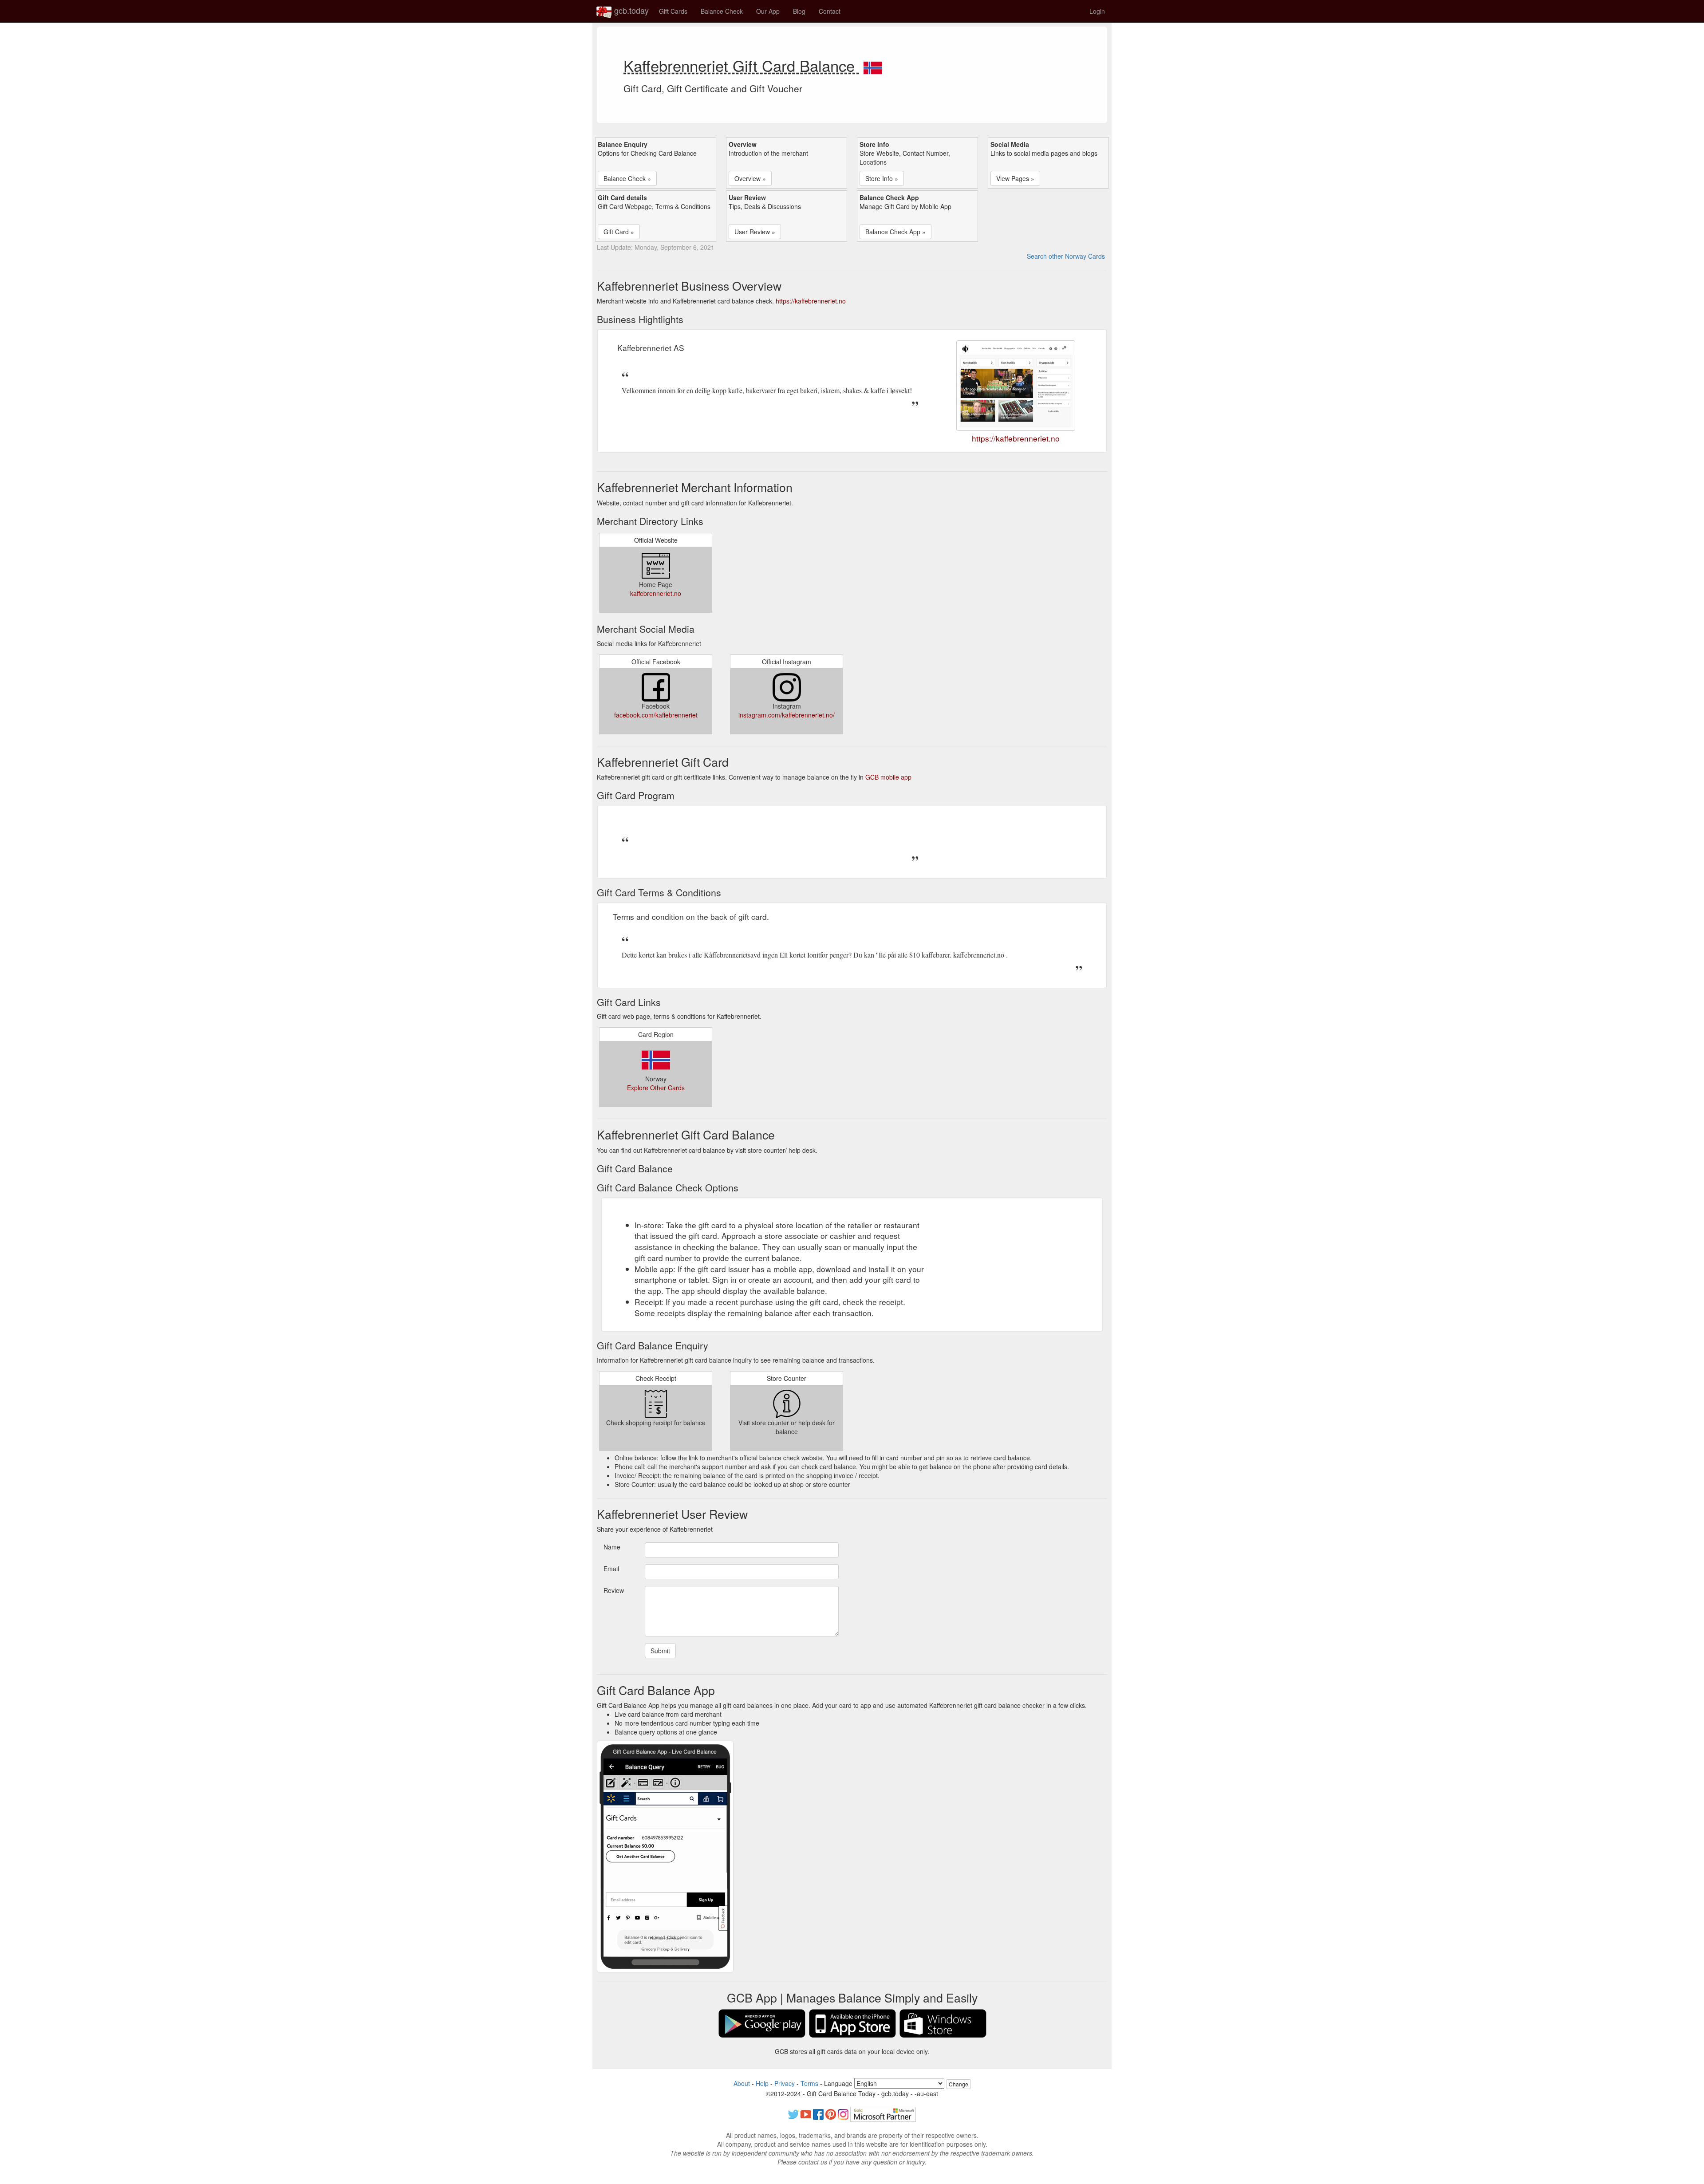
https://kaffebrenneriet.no (811, 301)
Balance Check (722, 11)
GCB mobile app (888, 777)
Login (1097, 11)
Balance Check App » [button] (895, 232)
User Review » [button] (755, 232)
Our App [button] (768, 11)
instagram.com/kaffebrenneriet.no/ (787, 715)
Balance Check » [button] (627, 178)
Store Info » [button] (882, 178)
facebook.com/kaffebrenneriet (656, 715)
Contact (830, 11)
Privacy (785, 2083)
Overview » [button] (750, 178)
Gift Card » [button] (619, 232)
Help (762, 2083)
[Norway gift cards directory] (873, 65)
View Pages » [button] (1015, 178)
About (742, 2083)
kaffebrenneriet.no (656, 593)
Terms (809, 2083)
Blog (799, 11)
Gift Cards (673, 11)
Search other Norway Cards (1066, 256)
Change (958, 2084)
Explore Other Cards (656, 1088)
